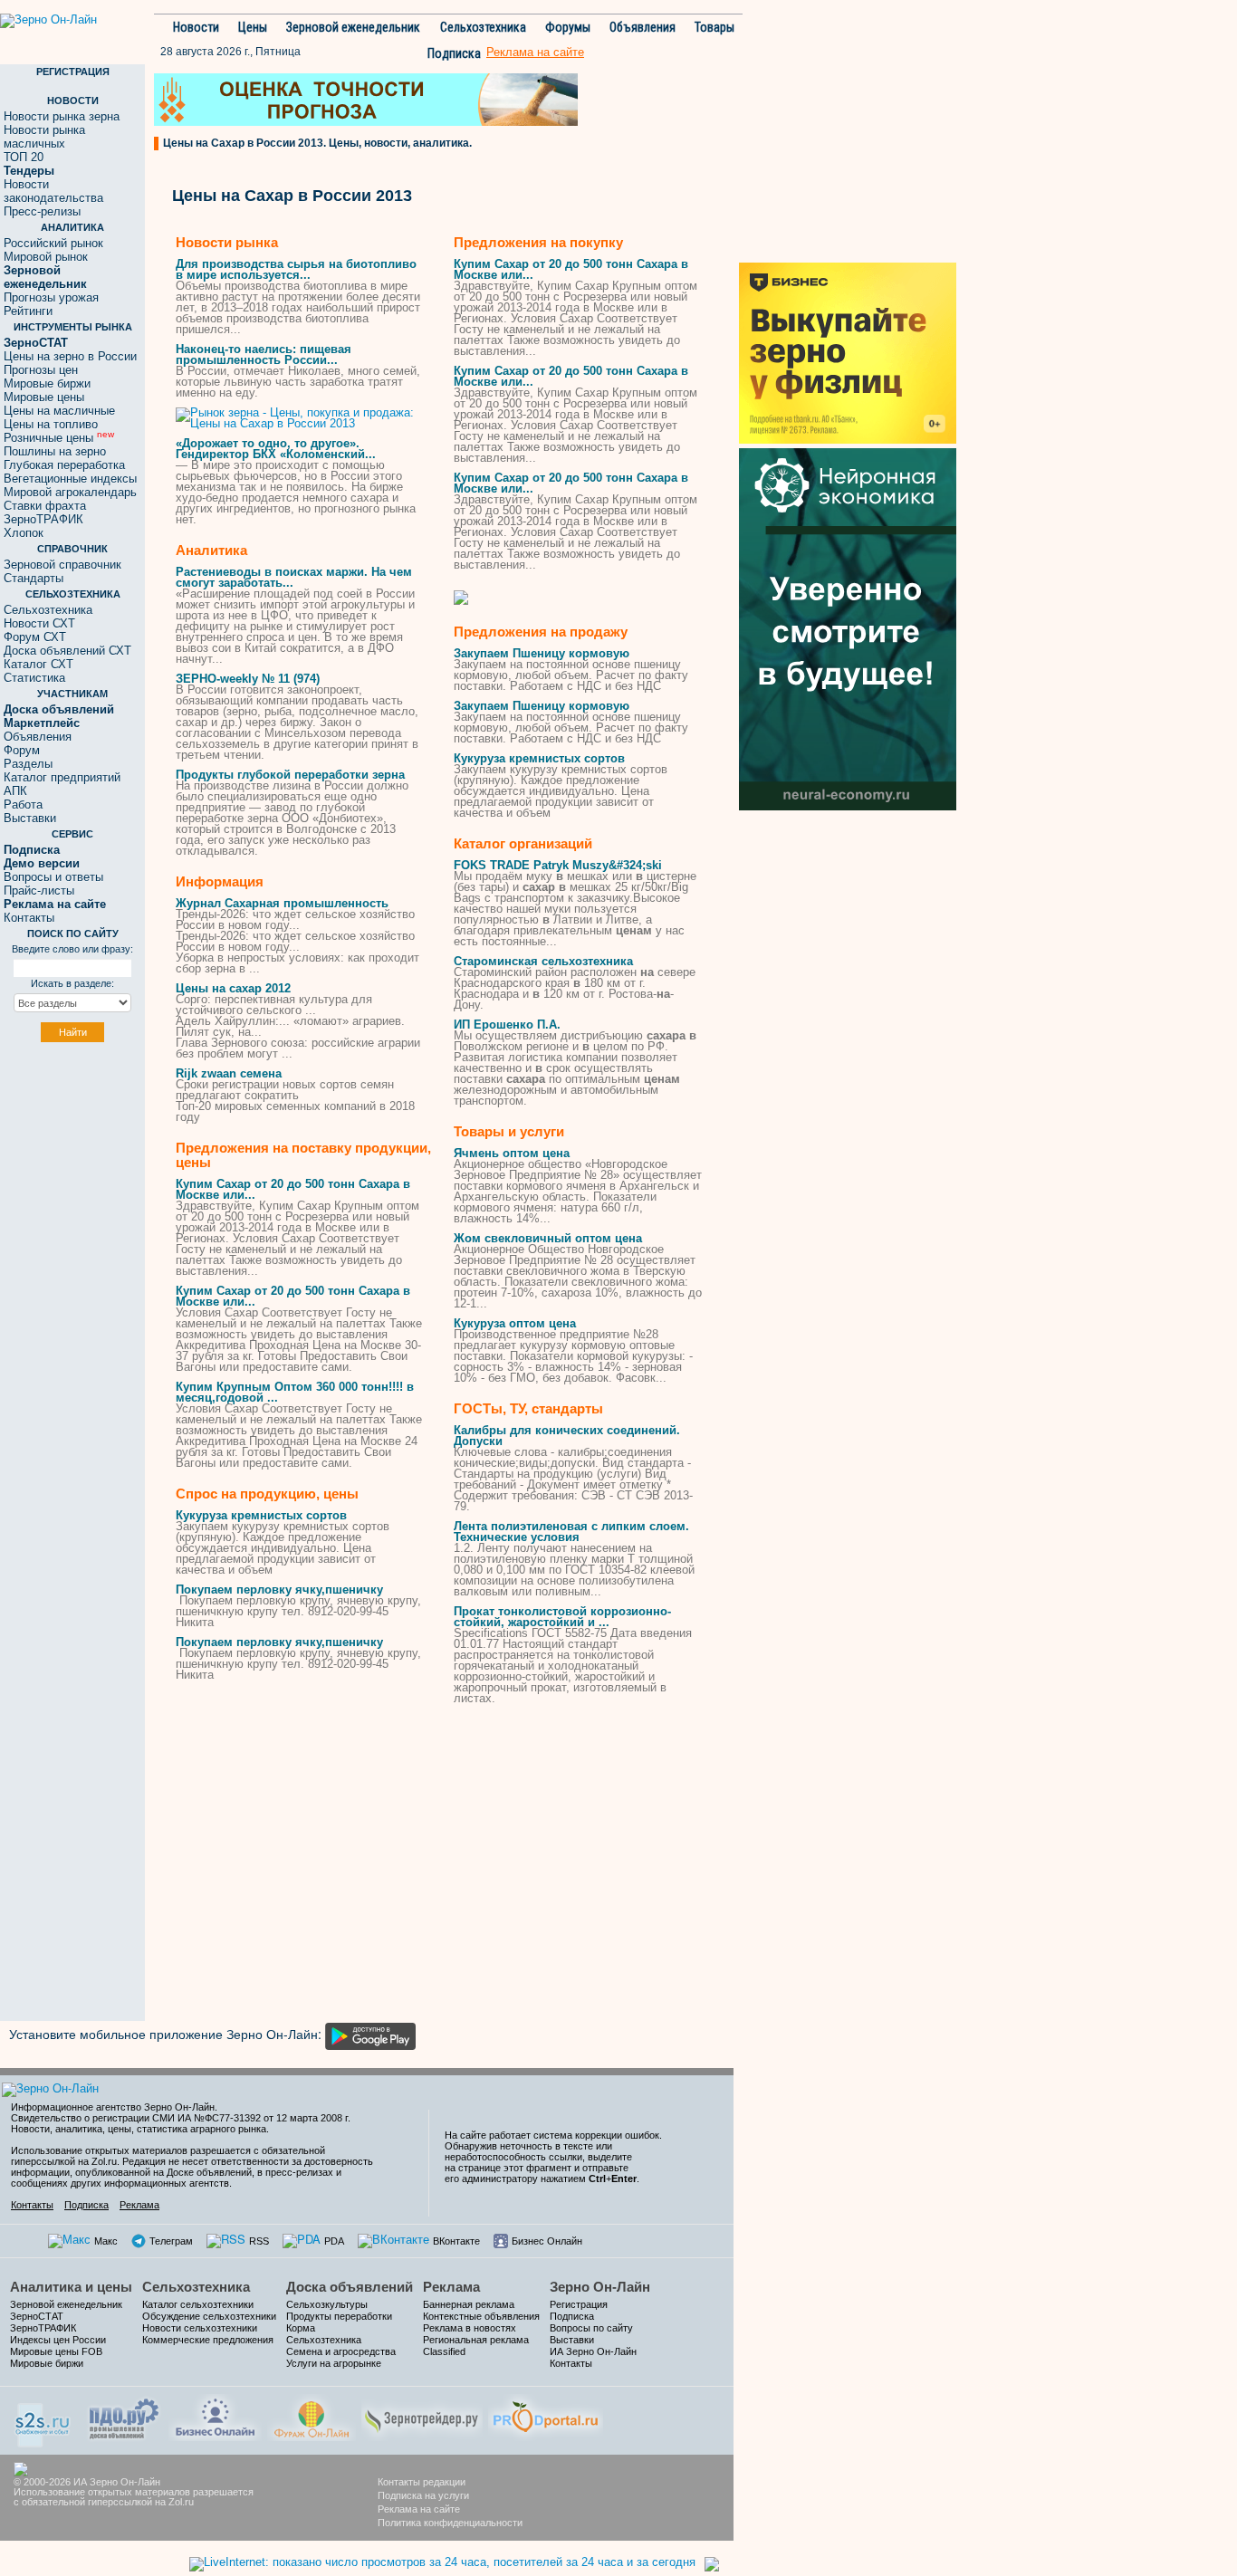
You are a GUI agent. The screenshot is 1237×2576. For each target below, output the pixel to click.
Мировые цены (44, 397)
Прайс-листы (39, 891)
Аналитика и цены (71, 2287)
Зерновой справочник (62, 565)
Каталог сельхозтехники (198, 2304)
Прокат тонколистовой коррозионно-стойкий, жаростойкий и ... (562, 1617)
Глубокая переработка (64, 465)
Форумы (568, 27)
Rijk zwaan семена (229, 1073)
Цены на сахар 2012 (233, 988)
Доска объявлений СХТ (67, 651)
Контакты (29, 918)
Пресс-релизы (42, 211)
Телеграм (171, 2241)
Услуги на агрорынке (334, 2363)
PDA (334, 2241)
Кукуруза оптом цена (515, 1323)
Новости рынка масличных (44, 137)
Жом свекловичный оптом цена (548, 1238)
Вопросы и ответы (53, 877)
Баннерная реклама (469, 2304)
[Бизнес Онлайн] (215, 2415)
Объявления (642, 27)
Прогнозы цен (41, 370)
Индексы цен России (58, 2340)
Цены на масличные (59, 411)
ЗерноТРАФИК (43, 519)
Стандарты (34, 578)
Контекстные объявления (481, 2316)
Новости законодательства (53, 191)
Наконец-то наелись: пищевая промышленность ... (264, 354)
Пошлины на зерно (55, 451)
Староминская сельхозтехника (543, 961)
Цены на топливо (51, 424)
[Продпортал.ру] (546, 2415)
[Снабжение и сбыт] (43, 2419)
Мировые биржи (47, 383)
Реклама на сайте (419, 2509)
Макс (106, 2241)
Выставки (30, 818)
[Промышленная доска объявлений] (124, 2417)
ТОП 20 (24, 157)
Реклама (139, 2205)
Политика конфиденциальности (450, 2523)
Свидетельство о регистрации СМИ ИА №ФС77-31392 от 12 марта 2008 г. (181, 2118)
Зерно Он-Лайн (600, 2287)
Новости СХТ (39, 623)
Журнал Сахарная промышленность (282, 903)
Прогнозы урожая (51, 297)
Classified (444, 2351)
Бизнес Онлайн (547, 2241)
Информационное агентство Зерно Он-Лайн (113, 2107)
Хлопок (24, 533)
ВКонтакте (456, 2241)
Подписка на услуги (423, 2495)
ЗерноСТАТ (37, 2316)
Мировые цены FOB (56, 2351)
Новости (196, 27)
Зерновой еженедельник (353, 27)
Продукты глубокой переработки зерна (290, 775)
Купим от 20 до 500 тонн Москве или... (293, 1189)
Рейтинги (28, 311)
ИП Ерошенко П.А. (507, 1025)
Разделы (28, 764)
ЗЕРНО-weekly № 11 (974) (248, 679)
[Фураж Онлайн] (312, 2415)
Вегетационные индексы (70, 479)
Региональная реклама (476, 2340)
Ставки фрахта (45, 506)
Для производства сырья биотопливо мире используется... (296, 269)
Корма (301, 2328)
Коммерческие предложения (208, 2340)
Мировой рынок (46, 257)
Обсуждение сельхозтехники (209, 2316)
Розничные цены (59, 438)
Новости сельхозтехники (200, 2328)
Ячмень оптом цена (512, 1153)
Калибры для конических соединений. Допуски (567, 1436)
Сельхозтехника (483, 27)
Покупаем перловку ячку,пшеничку (279, 1590)
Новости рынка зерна (62, 116)
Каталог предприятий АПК (62, 784)
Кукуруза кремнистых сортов (261, 1515)
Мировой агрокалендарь (70, 492)
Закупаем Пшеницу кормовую (542, 653)
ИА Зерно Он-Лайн (593, 2351)
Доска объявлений (350, 2287)
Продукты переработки (339, 2316)
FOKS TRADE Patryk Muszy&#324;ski (558, 865)
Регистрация (579, 2304)
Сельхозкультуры (327, 2304)
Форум (22, 750)
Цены (253, 27)
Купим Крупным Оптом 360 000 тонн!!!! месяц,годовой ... (295, 1392)
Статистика (34, 678)
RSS (259, 2241)
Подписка (454, 53)
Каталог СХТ (38, 664)
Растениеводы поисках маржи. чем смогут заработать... (294, 577)
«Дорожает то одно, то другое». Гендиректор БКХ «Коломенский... (276, 449)
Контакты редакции (422, 2482)
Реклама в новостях (470, 2328)
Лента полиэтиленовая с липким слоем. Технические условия (571, 1532)
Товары (714, 27)
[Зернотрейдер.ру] (422, 2415)
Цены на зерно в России (70, 356)
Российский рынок (53, 243)
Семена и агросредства (341, 2351)
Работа (23, 804)
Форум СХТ (35, 637)
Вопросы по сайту (591, 2328)
